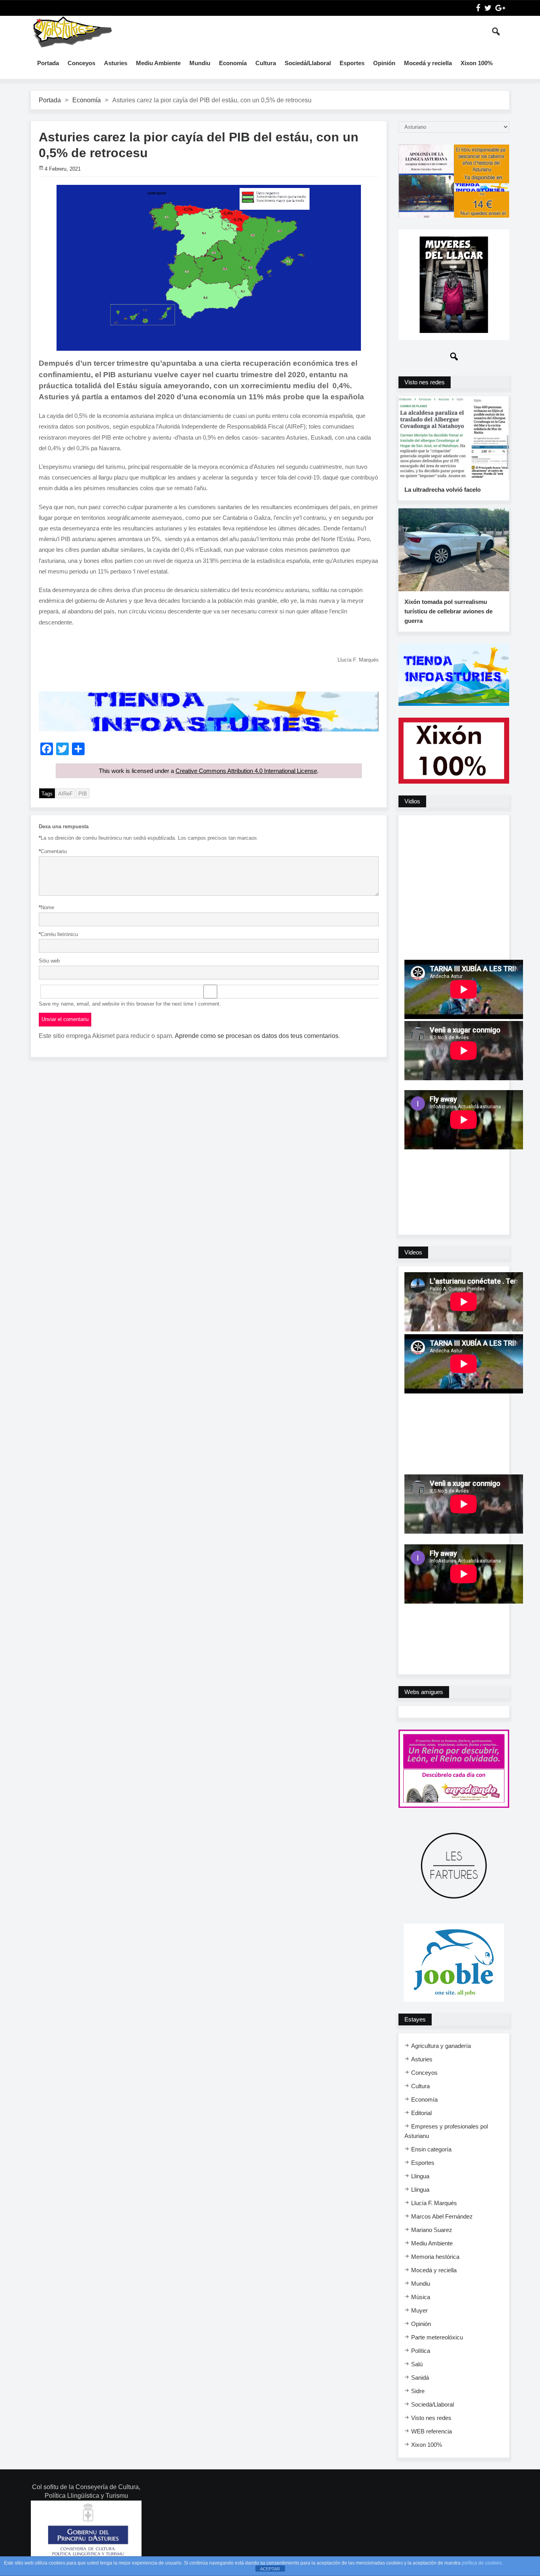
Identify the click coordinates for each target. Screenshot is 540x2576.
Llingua (420, 2176)
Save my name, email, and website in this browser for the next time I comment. (130, 1004)
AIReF (65, 794)
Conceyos (81, 63)
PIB (83, 794)
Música (421, 2297)
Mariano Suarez (432, 2230)
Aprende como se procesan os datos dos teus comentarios (257, 1036)
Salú (417, 2364)
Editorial (421, 2113)
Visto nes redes (431, 2418)
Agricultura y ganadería (441, 2046)
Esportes (352, 63)
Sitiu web (49, 961)
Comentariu (53, 851)
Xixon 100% (477, 63)
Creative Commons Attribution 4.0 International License (246, 771)
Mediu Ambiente (158, 63)
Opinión (384, 63)
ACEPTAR (270, 2569)
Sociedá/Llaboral (308, 63)
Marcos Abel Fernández (442, 2216)
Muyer (419, 2310)
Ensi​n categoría (431, 2149)
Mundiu (200, 63)
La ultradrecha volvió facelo (443, 490)
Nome (46, 907)
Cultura (266, 63)
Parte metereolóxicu (437, 2337)
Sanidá (420, 2378)
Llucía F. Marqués (434, 2203)
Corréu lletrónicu (58, 934)
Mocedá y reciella (428, 63)
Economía (233, 63)
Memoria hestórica (435, 2257)
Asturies (116, 63)
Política (421, 2351)
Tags (47, 794)
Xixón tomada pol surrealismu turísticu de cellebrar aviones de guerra (448, 611)
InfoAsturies (72, 32)
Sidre (418, 2391)
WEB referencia (431, 2431)
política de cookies (482, 2563)
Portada (48, 63)
